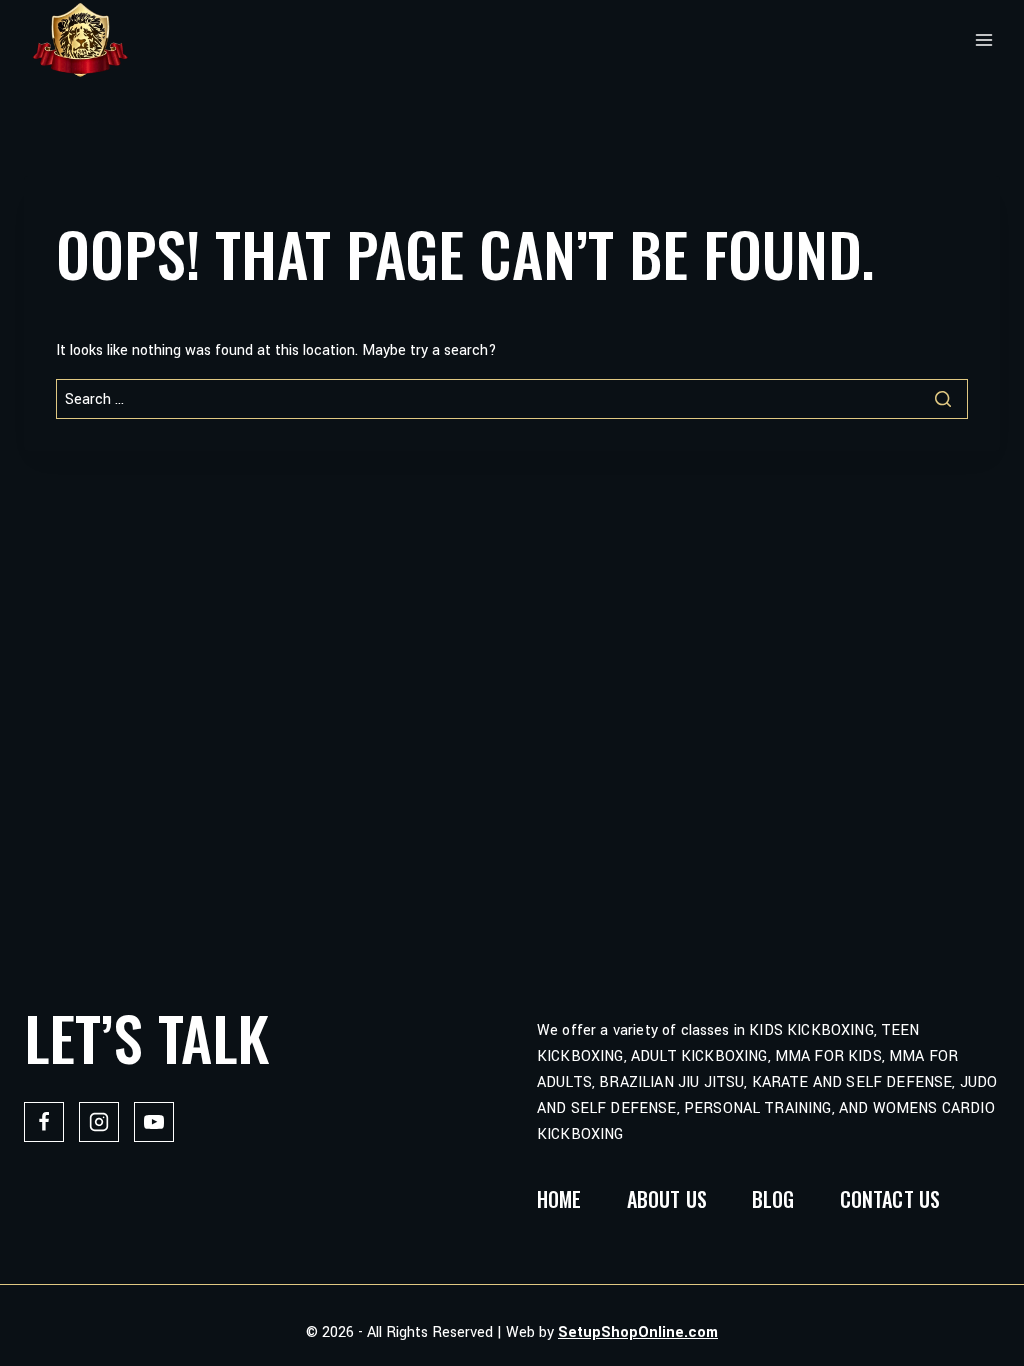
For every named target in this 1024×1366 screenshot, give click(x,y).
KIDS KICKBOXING (811, 1030)
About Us (667, 1199)
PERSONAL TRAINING (758, 1108)
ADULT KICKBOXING (699, 1056)
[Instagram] (99, 1122)
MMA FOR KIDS (828, 1056)
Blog (773, 1199)
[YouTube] (154, 1122)
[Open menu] (984, 40)
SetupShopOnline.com (638, 1332)
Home (559, 1199)
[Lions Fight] (80, 40)
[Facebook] (44, 1122)
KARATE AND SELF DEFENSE (852, 1082)
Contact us (890, 1199)
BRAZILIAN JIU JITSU (671, 1082)
